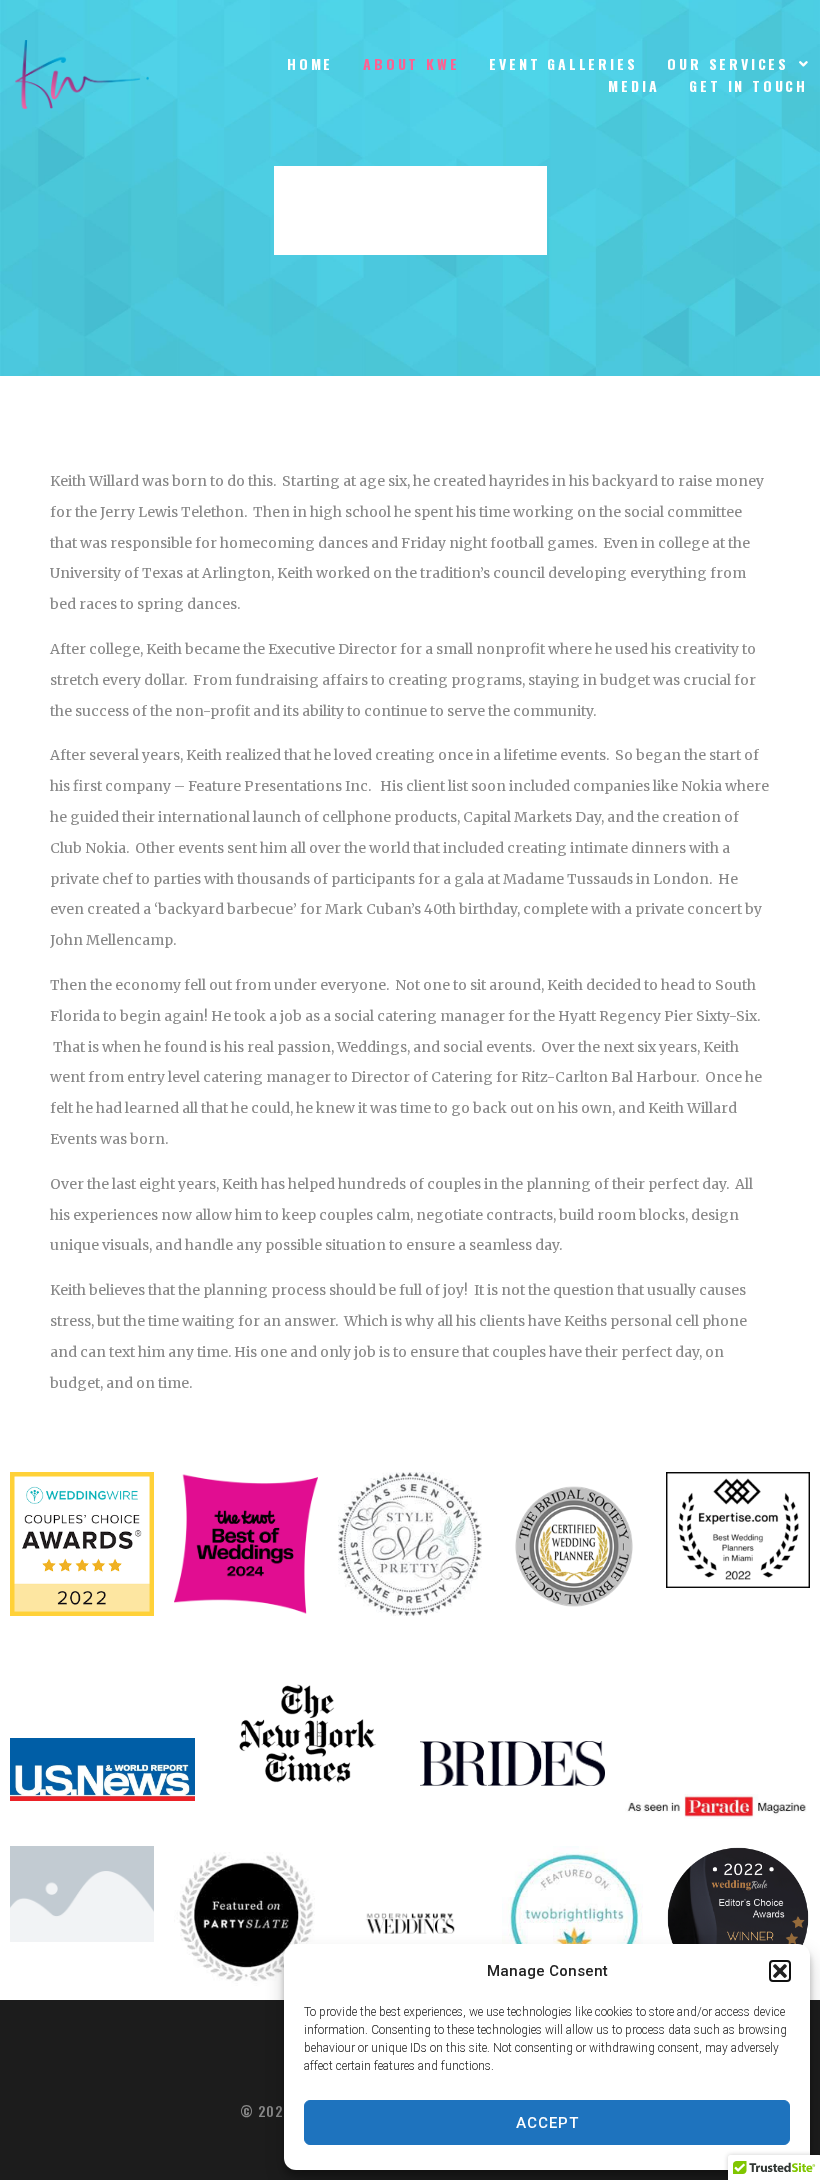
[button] (780, 1971)
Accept (547, 2123)
